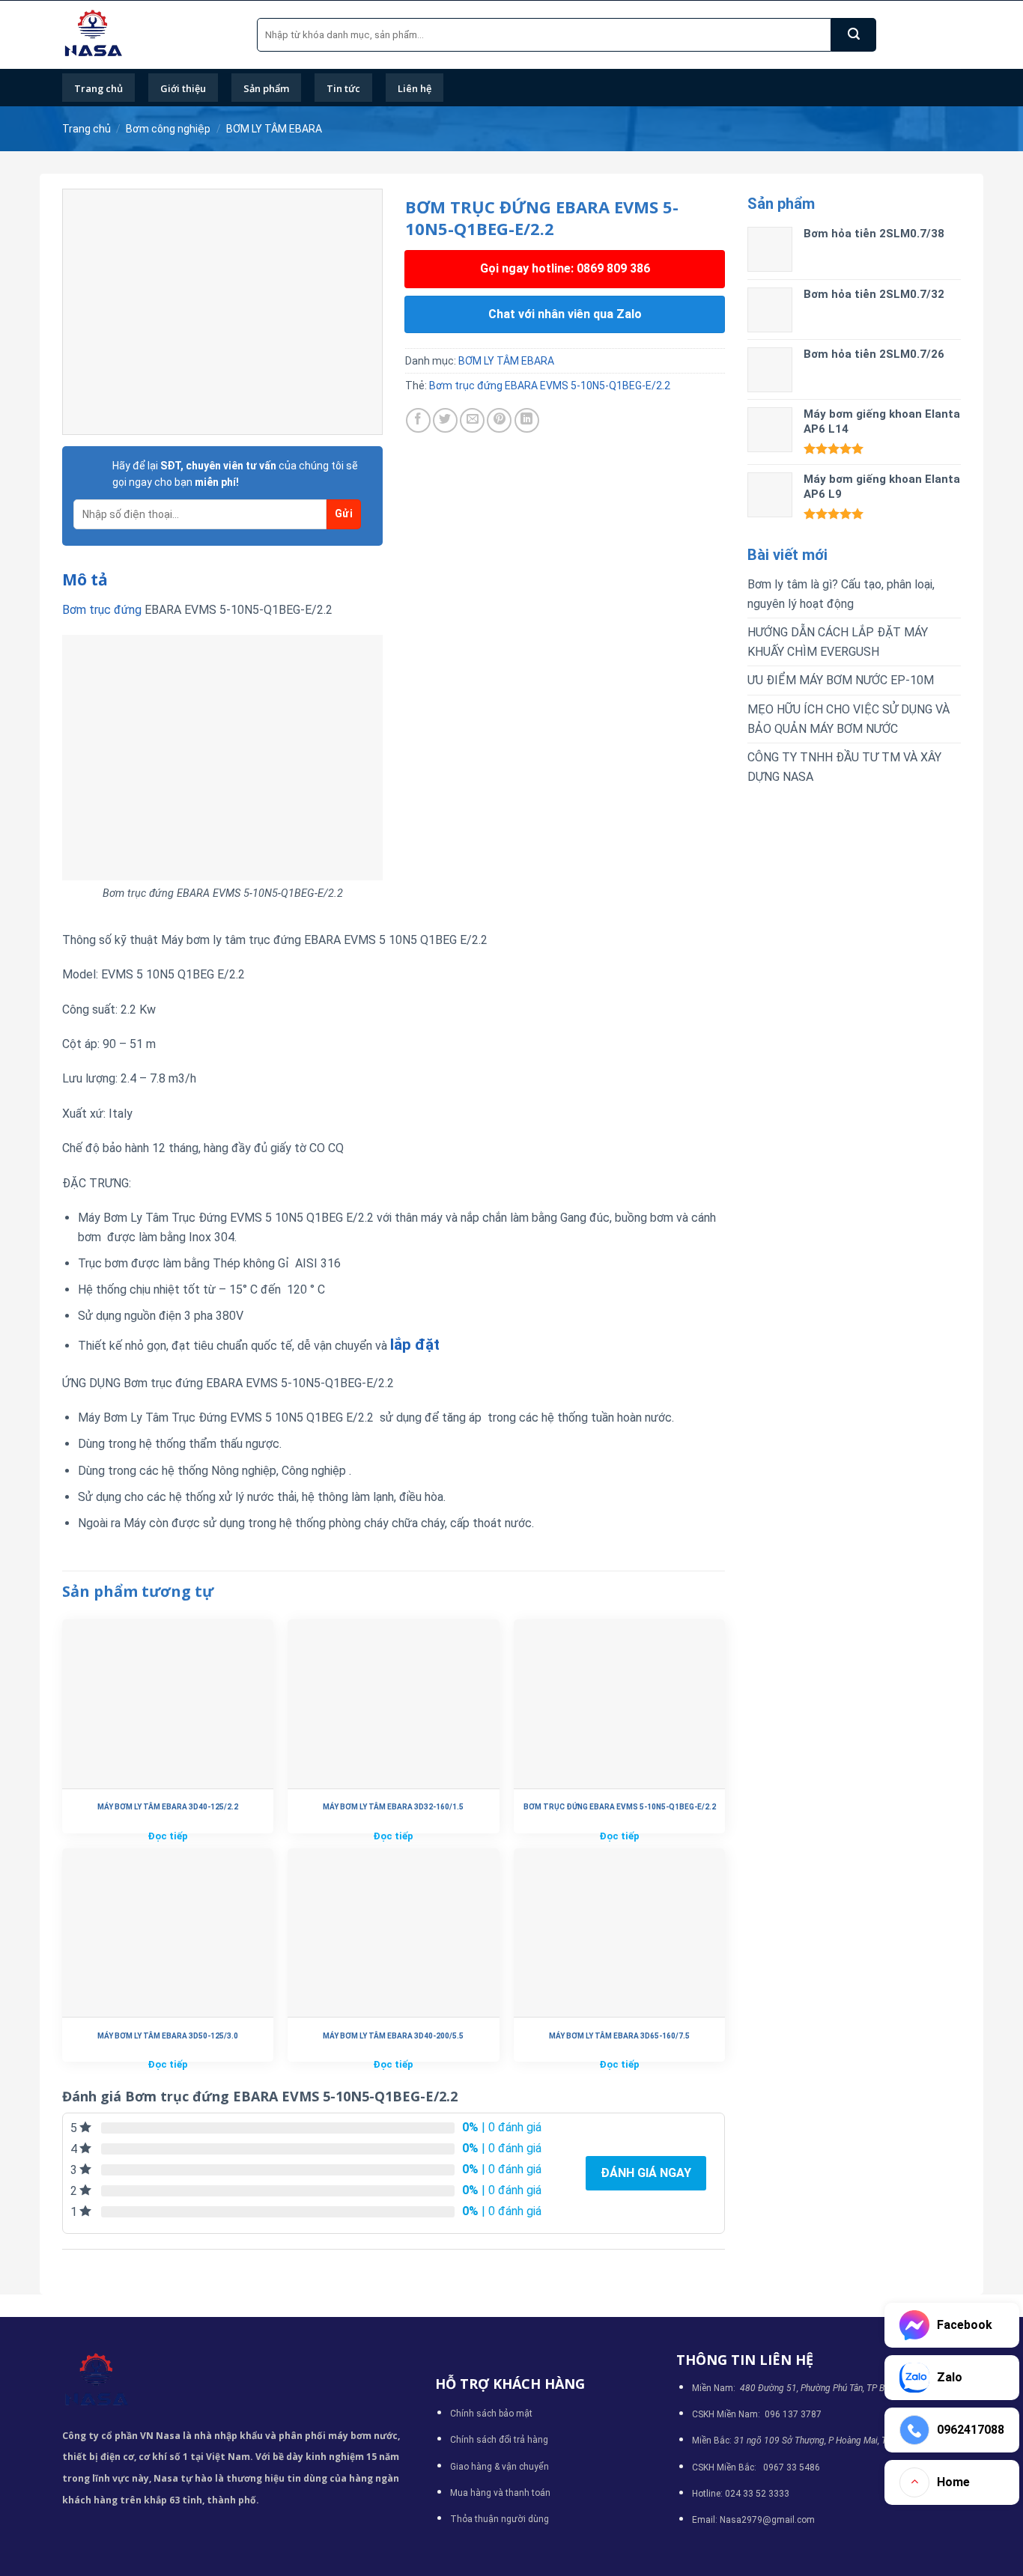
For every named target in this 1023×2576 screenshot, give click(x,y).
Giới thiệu (183, 88)
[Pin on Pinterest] (499, 420)
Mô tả (85, 579)
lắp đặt (415, 1345)
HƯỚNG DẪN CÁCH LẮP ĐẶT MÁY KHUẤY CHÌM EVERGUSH (838, 642)
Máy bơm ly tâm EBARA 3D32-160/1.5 (393, 1807)
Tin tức (343, 88)
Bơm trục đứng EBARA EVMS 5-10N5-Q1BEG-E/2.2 (550, 386)
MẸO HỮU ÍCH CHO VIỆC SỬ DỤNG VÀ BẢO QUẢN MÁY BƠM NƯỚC (849, 719)
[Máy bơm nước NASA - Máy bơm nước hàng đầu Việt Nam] (148, 35)
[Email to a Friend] (472, 420)
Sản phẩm (266, 88)
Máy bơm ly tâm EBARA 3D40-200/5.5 (393, 2036)
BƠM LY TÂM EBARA (274, 129)
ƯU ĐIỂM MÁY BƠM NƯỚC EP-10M (841, 680)
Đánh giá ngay (646, 2173)
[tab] (85, 580)
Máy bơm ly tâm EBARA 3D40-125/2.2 (168, 1807)
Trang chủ (98, 88)
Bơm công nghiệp (168, 129)
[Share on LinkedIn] (527, 420)
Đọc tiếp (168, 1836)
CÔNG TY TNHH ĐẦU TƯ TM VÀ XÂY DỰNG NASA (844, 767)
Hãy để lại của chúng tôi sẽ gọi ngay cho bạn (235, 474)
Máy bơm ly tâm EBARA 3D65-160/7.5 (619, 2036)
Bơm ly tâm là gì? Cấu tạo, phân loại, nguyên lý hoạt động (841, 594)
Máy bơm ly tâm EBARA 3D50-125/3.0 (168, 2036)
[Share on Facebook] (418, 420)
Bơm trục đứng (102, 610)
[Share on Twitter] (445, 420)
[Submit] (854, 35)
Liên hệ (415, 88)
